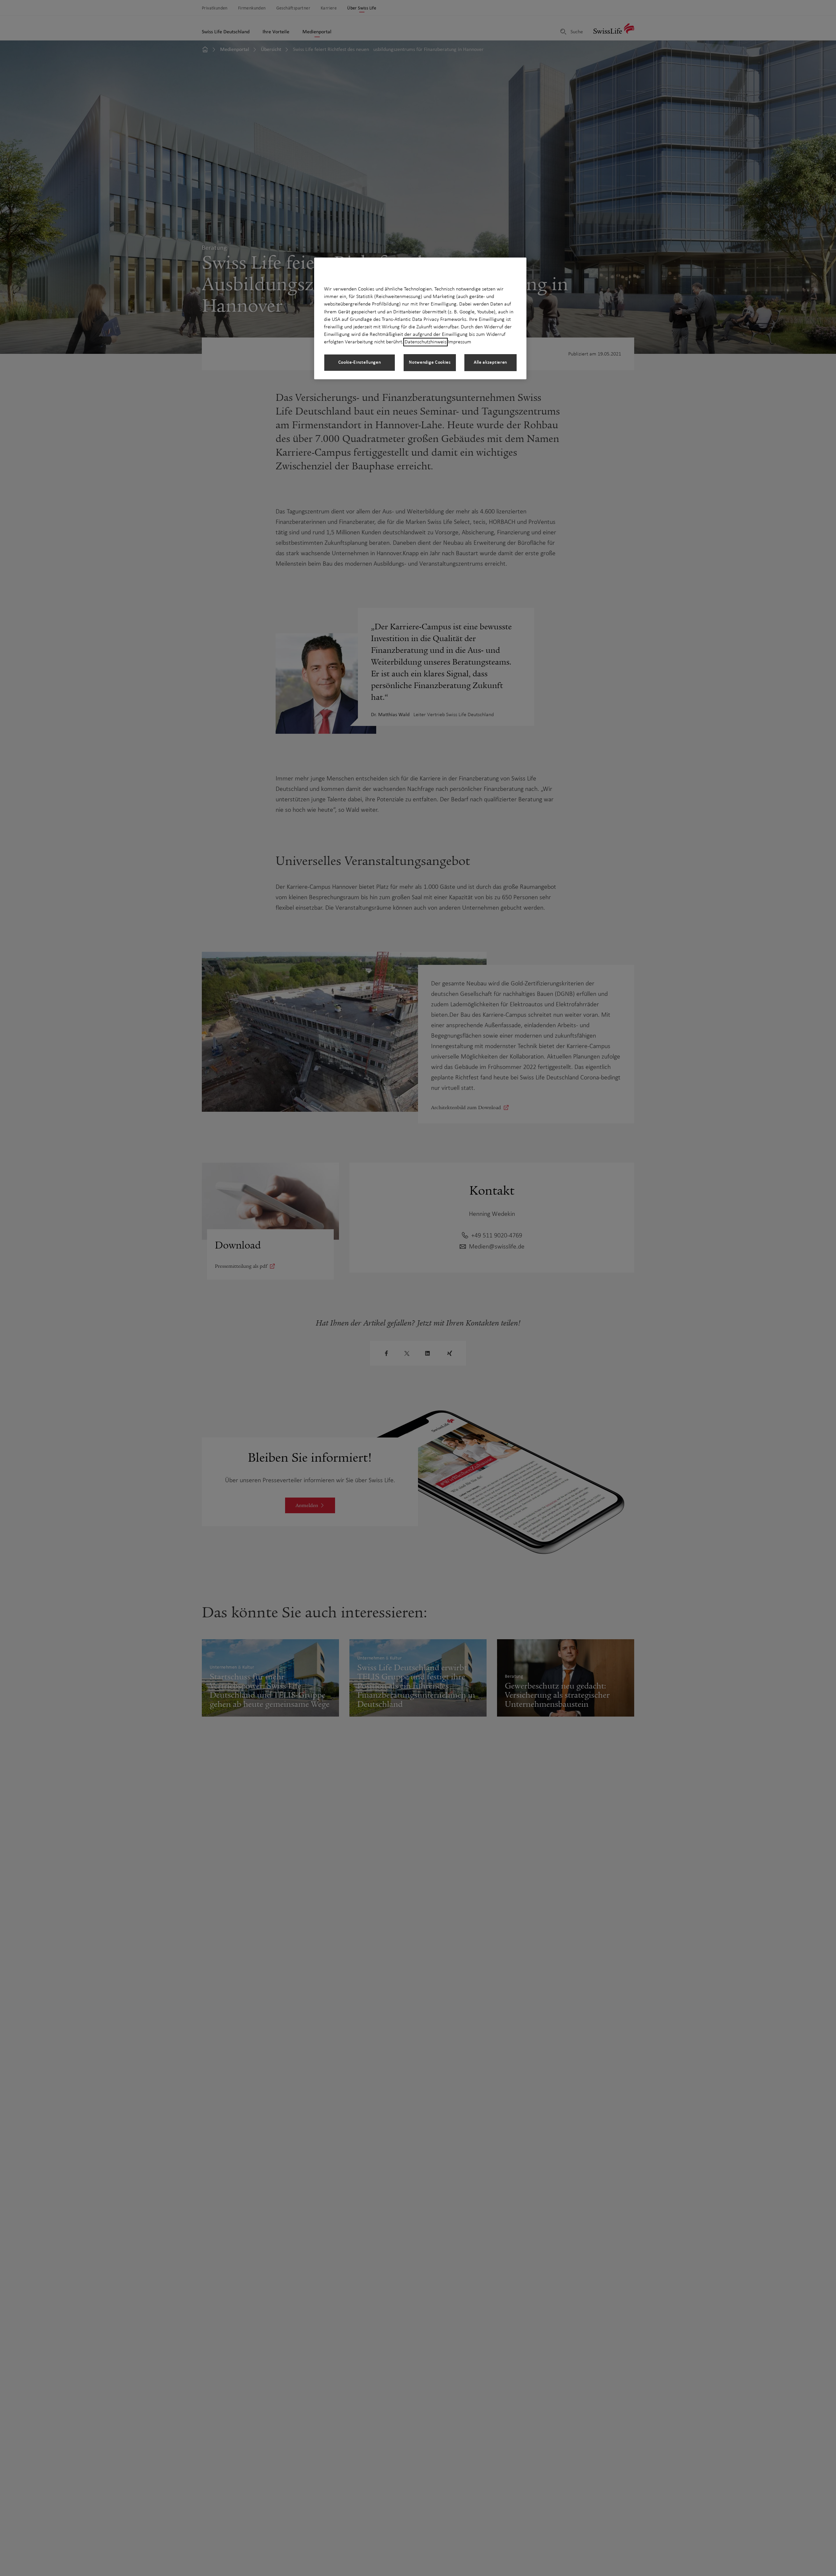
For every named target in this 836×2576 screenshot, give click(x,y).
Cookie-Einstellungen (360, 362)
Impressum (459, 342)
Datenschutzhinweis (426, 342)
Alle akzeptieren (490, 362)
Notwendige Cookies (430, 362)
